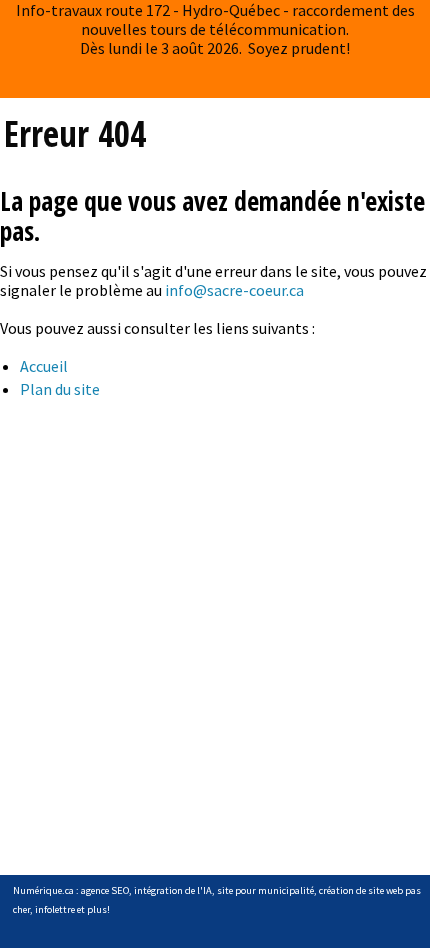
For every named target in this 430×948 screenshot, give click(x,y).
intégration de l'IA (173, 890)
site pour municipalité (265, 890)
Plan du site (60, 389)
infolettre (55, 909)
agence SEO (105, 890)
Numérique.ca (43, 890)
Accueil (44, 366)
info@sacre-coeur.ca (234, 290)
